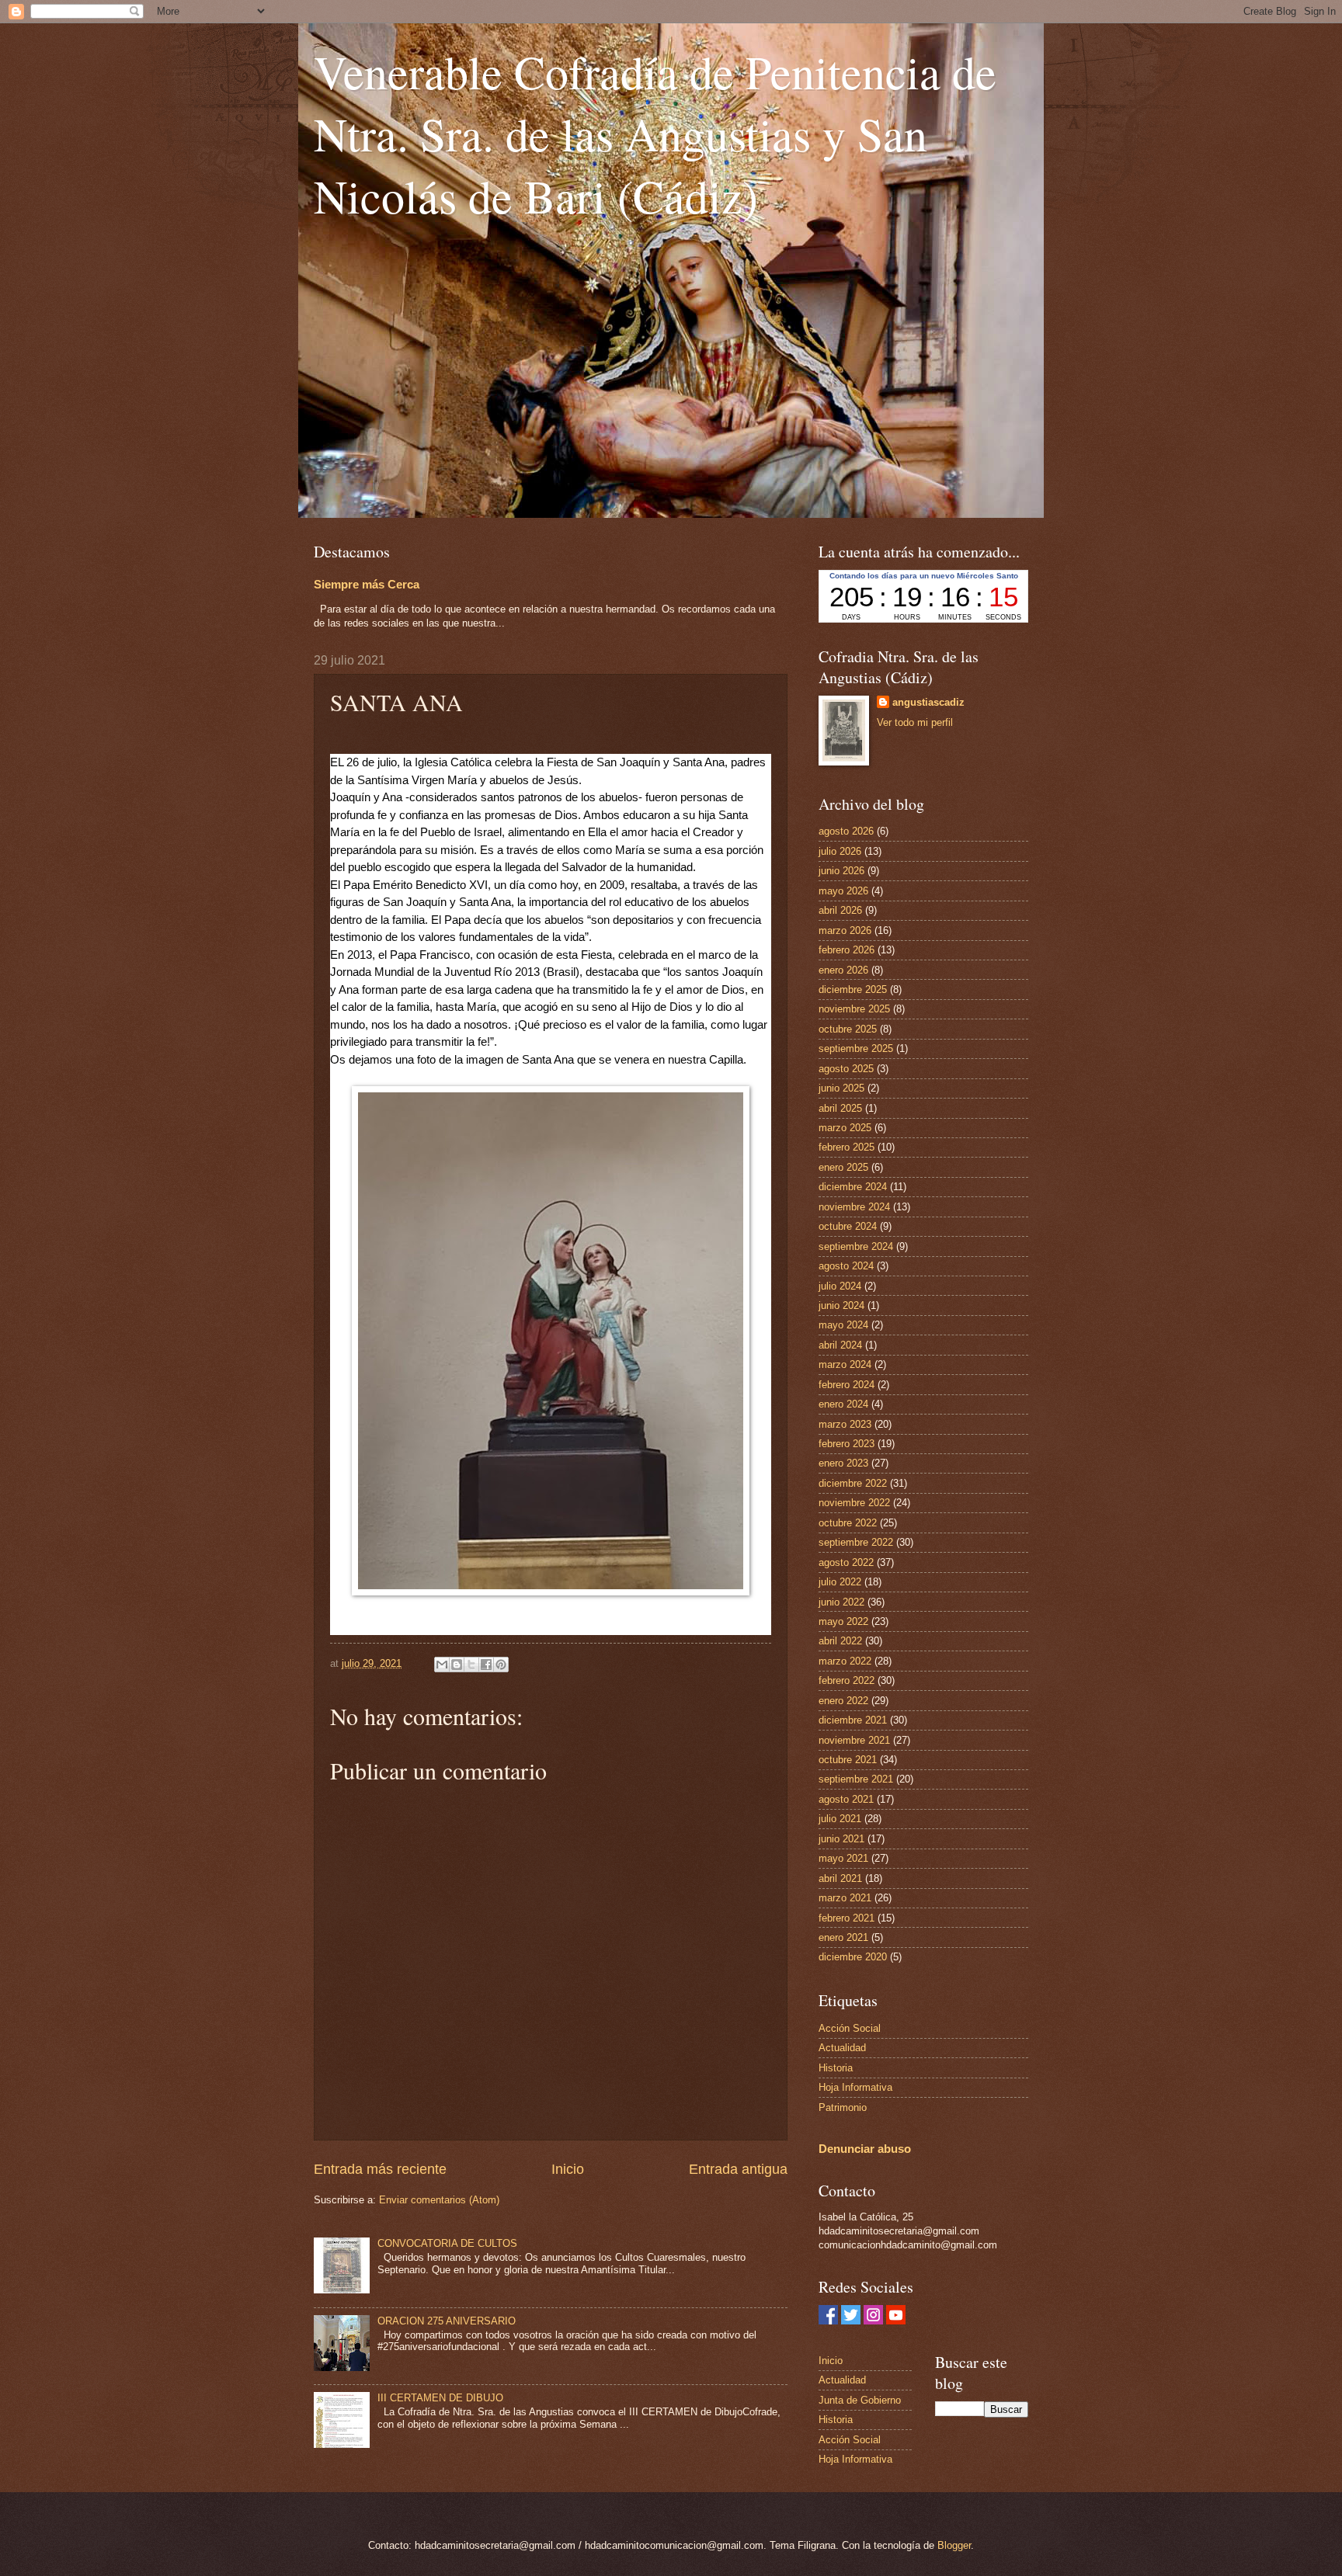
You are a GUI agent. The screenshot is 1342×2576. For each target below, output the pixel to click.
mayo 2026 (843, 891)
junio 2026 (841, 871)
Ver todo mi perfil (915, 722)
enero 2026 (843, 970)
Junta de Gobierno (860, 2400)
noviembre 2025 (854, 1009)
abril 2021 (840, 1878)
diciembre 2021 (853, 1720)
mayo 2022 (843, 1621)
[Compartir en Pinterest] (501, 1665)
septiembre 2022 (856, 1542)
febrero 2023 (847, 1444)
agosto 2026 (846, 831)
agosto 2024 (846, 1266)
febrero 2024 (847, 1385)
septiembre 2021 (856, 1779)
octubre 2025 (848, 1029)
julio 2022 (840, 1582)
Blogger (954, 2545)
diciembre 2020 (853, 1957)
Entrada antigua (738, 2169)
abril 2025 (840, 1108)
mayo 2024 (843, 1325)
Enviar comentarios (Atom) (439, 2200)
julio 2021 (840, 1819)
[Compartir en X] (471, 1665)
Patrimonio (843, 2107)
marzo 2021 (845, 1898)
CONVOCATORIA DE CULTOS (447, 2243)
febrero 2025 (847, 1147)
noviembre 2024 (854, 1207)
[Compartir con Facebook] (486, 1665)
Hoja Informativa (855, 2087)
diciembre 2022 (853, 1483)
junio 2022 (841, 1602)
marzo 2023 (845, 1424)
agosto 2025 (846, 1069)
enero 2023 (843, 1463)
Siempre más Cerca (367, 584)
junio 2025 (841, 1088)
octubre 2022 (848, 1523)
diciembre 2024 (853, 1187)
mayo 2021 (843, 1858)
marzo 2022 (845, 1661)
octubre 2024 (848, 1226)
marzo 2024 (845, 1364)
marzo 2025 (845, 1128)
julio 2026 (840, 851)
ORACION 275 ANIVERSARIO (447, 2321)
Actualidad (842, 2048)
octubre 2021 (848, 1760)
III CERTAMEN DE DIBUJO (440, 2398)
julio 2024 (840, 1286)
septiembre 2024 (856, 1246)
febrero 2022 (847, 1680)
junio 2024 (841, 1305)
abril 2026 (840, 910)
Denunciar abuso (865, 2149)
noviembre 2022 (854, 1503)
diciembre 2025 (853, 989)
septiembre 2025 (856, 1048)
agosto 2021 (846, 1799)
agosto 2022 (846, 1562)
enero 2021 (843, 1937)
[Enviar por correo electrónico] (442, 1665)
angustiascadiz (928, 702)
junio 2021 (841, 1839)
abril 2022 (840, 1641)
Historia (836, 2068)
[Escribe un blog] (457, 1665)
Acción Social (850, 2028)
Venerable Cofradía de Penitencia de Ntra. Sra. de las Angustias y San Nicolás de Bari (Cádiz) (655, 134)
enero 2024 (843, 1404)
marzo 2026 (845, 930)
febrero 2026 (847, 950)
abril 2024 (840, 1345)
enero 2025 (843, 1167)
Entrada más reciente (380, 2169)
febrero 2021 (847, 1918)
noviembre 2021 (854, 1740)
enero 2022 (843, 1701)
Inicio (568, 2169)
